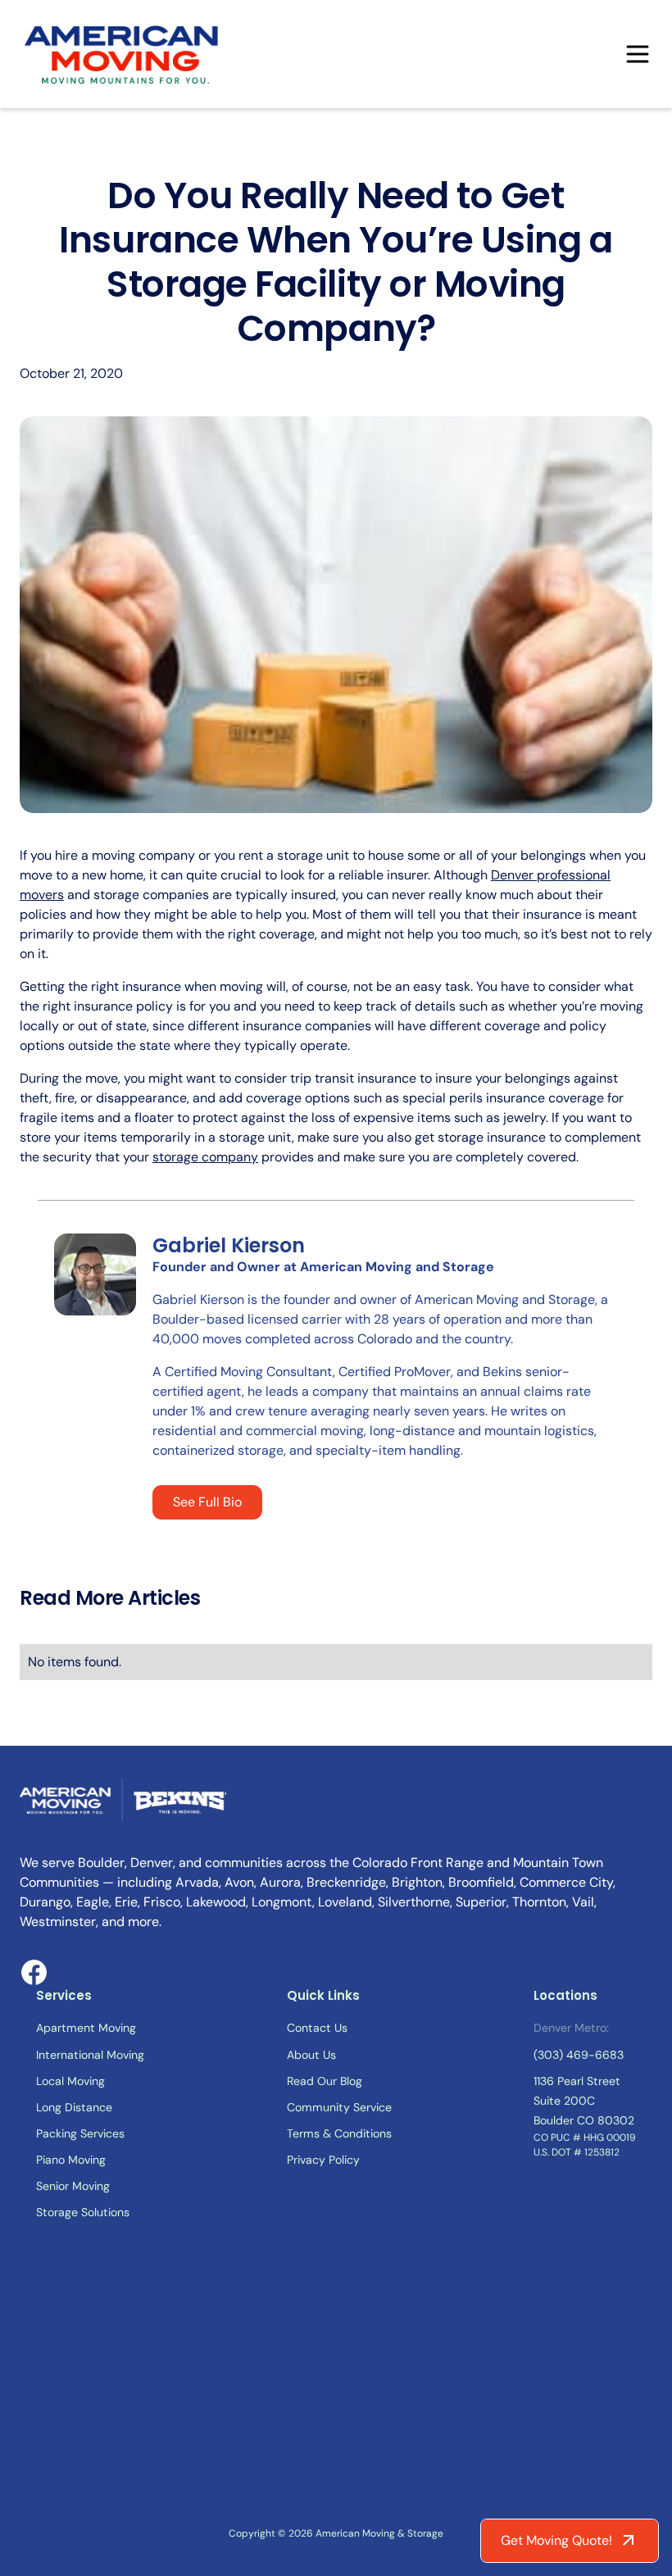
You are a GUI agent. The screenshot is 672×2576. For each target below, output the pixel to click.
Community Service (339, 2107)
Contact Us (317, 2028)
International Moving (90, 2055)
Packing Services (80, 2133)
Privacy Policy (323, 2160)
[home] (123, 54)
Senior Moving (73, 2186)
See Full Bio (207, 1502)
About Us (311, 2055)
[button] (638, 54)
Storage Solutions (83, 2212)
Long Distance (74, 2107)
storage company (205, 1157)
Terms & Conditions (339, 2133)
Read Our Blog (325, 2081)
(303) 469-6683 (579, 2055)
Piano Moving (71, 2160)
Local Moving (70, 2081)
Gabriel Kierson (229, 1245)
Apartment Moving (86, 2028)
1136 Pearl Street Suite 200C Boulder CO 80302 (584, 2101)
